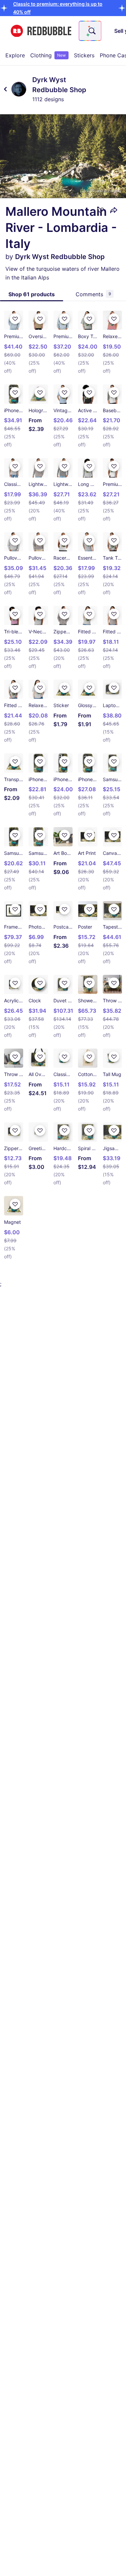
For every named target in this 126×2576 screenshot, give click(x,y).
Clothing (48, 55)
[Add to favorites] (100, 210)
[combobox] (90, 31)
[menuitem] (15, 55)
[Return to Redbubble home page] (41, 31)
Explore (15, 55)
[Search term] (91, 31)
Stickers (84, 55)
